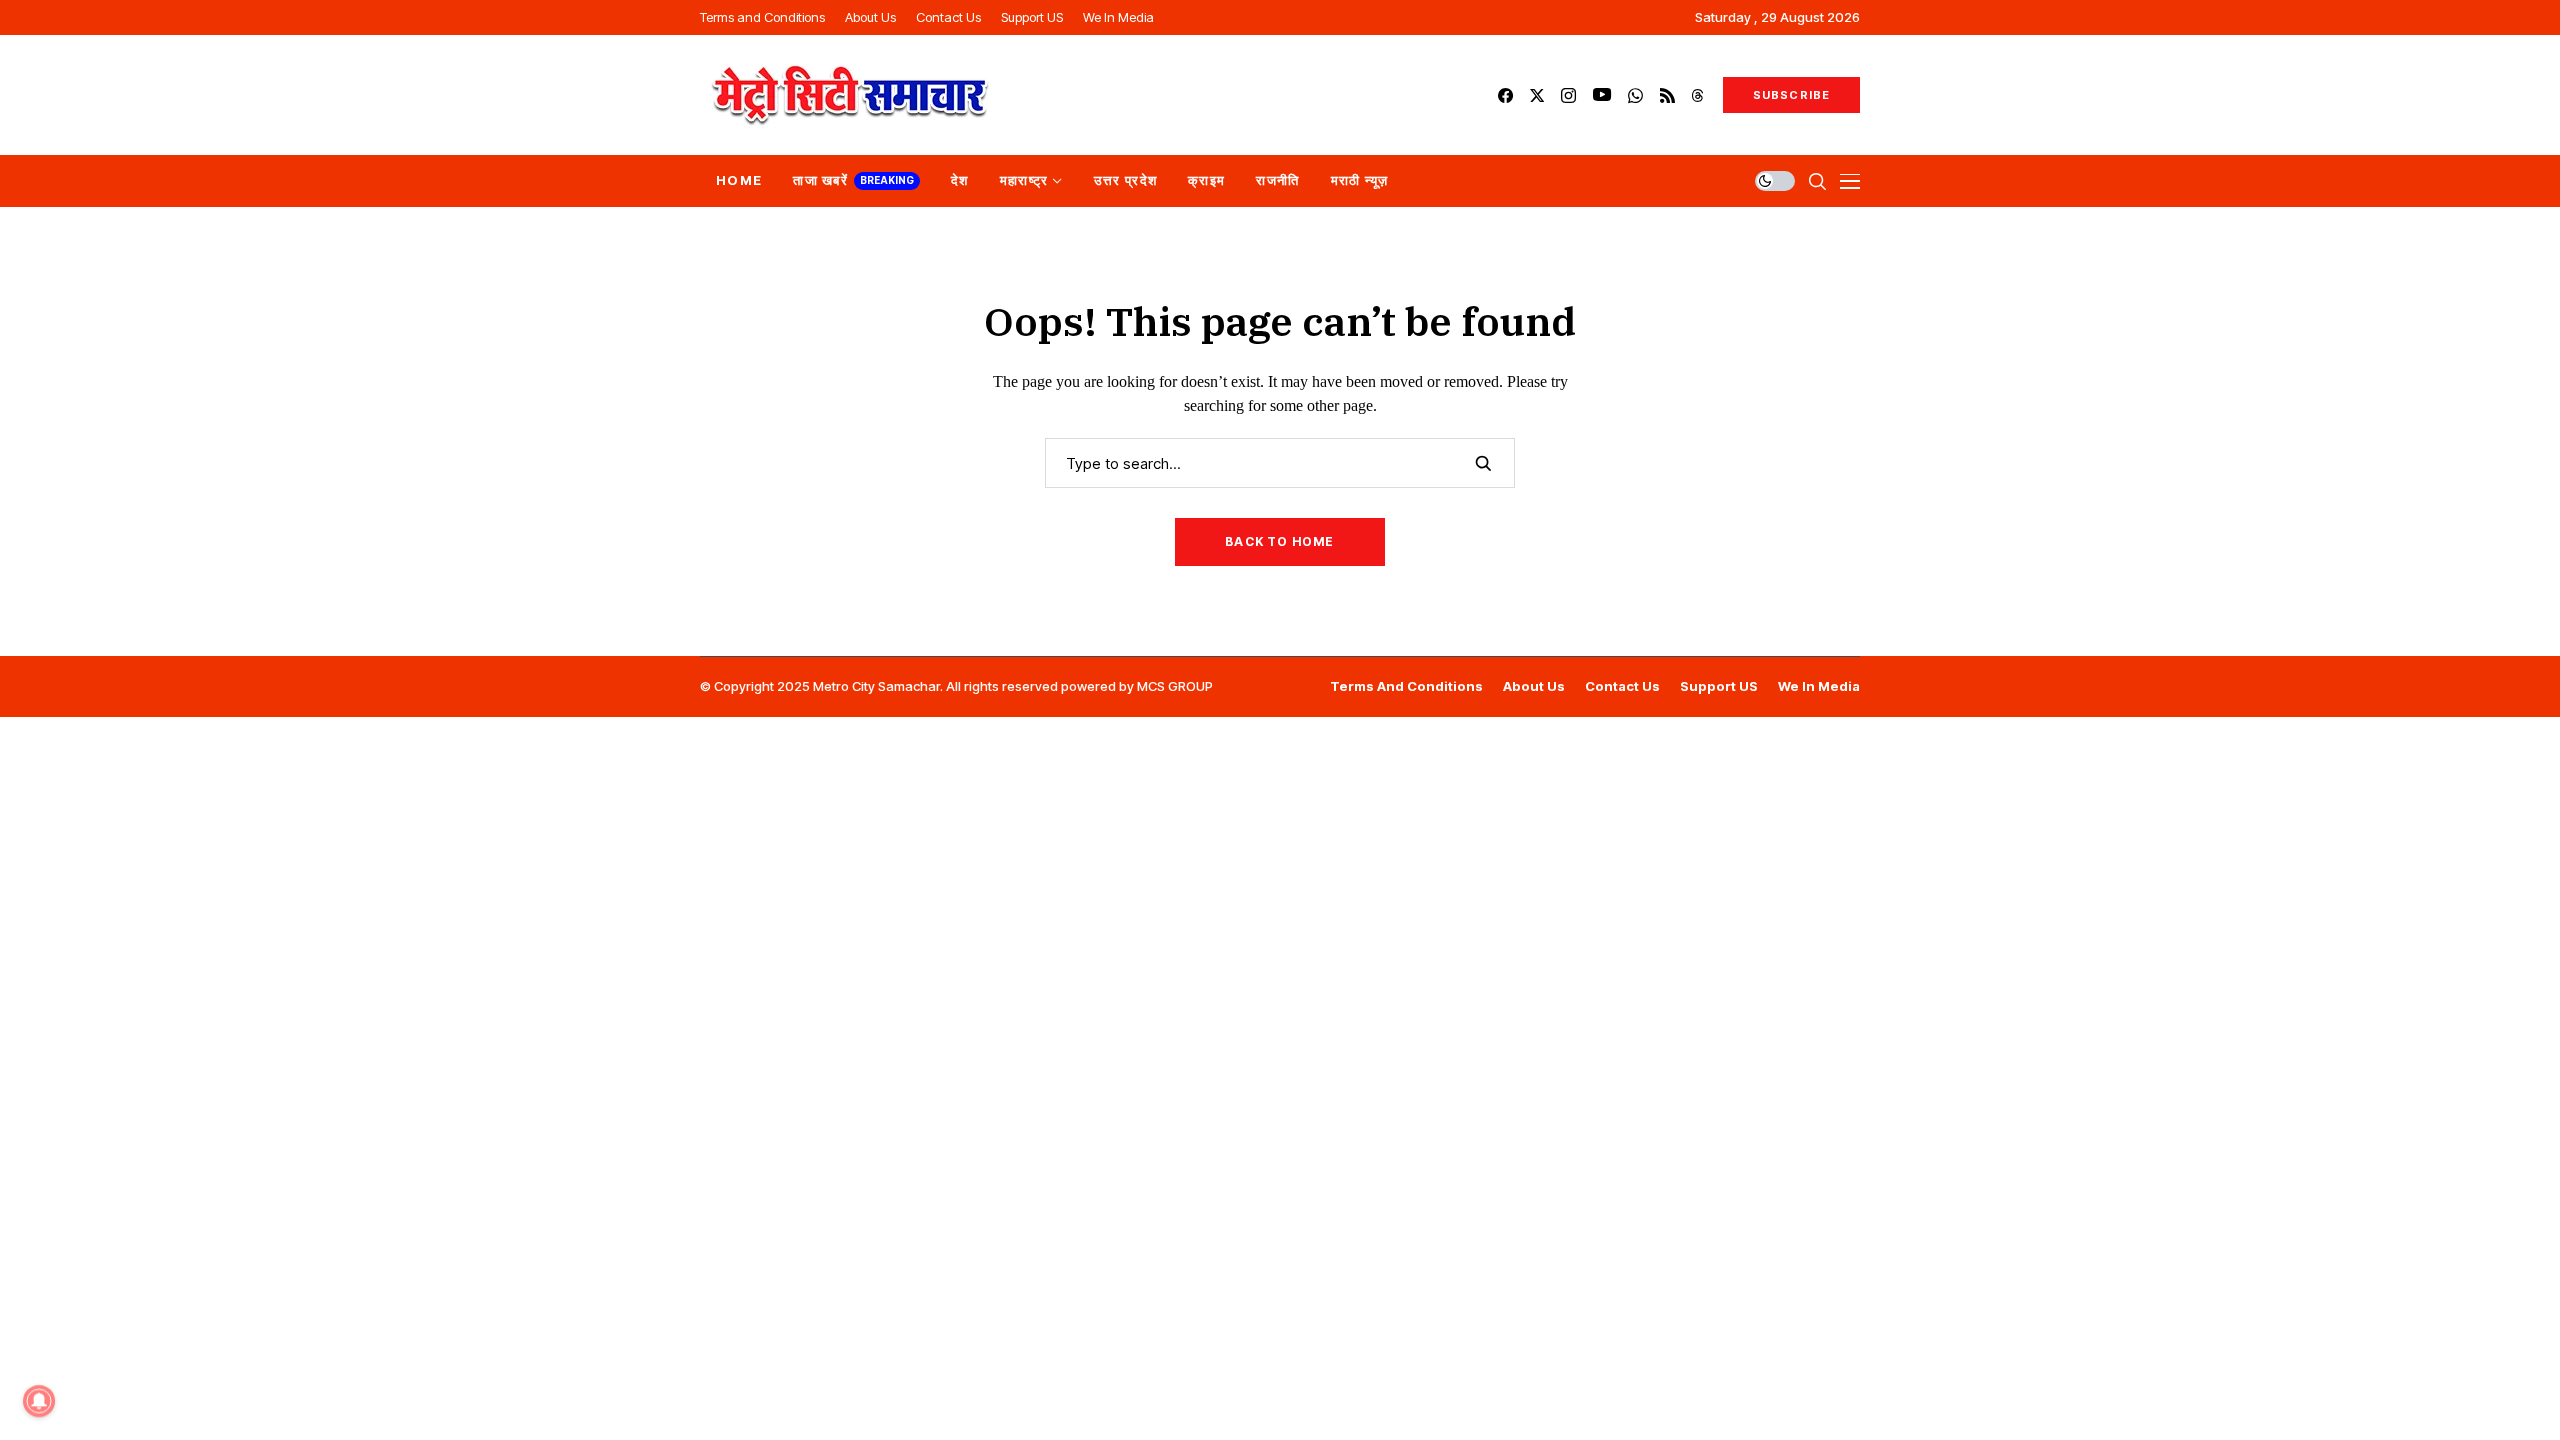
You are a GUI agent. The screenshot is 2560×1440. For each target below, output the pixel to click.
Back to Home (1279, 541)
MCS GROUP (1175, 686)
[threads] (1697, 95)
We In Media (1819, 686)
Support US (1719, 686)
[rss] (1667, 95)
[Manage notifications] (39, 1401)
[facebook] (1505, 95)
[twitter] (1537, 95)
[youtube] (1602, 95)
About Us (1534, 686)
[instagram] (1568, 95)
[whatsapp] (1635, 95)
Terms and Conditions (1406, 686)
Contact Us (1622, 686)
